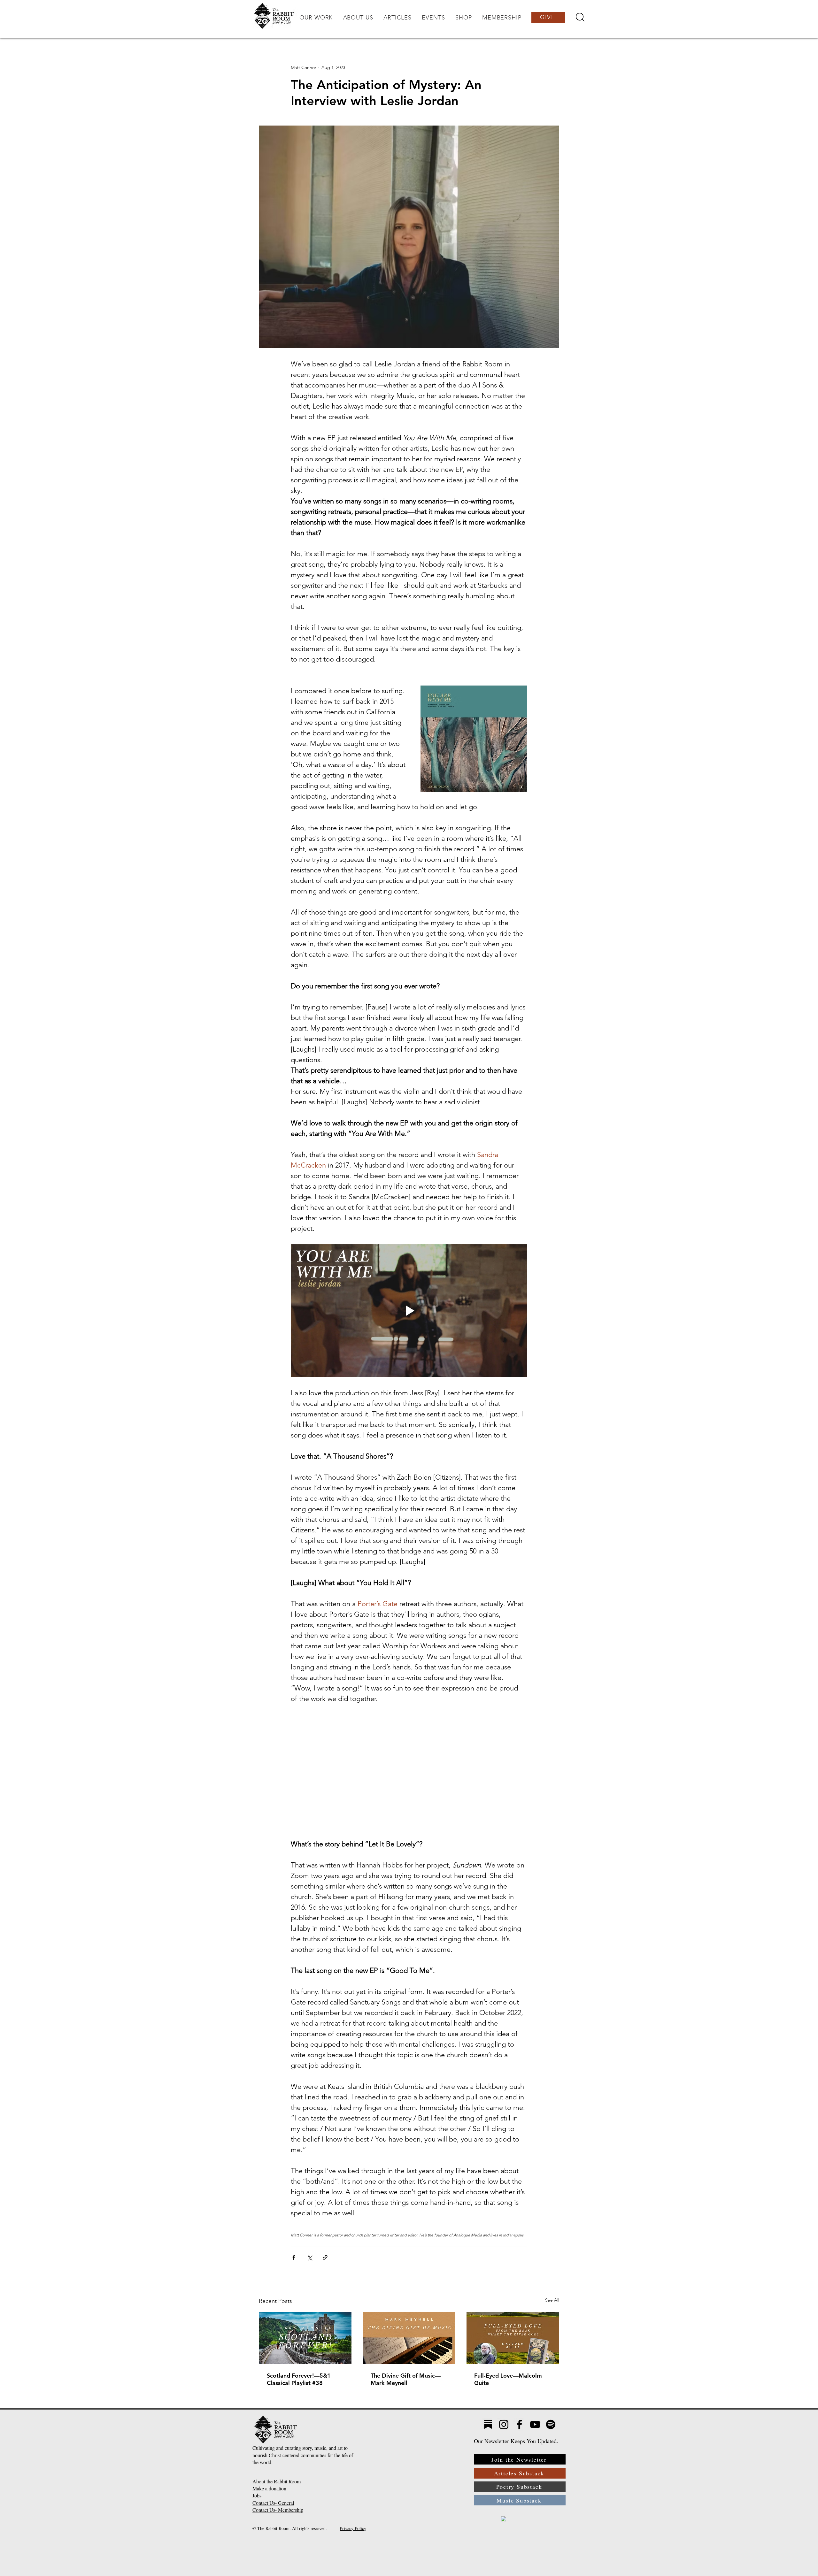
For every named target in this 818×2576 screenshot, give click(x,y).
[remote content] (409, 1771)
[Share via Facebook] (294, 2257)
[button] (316, 18)
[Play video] (409, 1311)
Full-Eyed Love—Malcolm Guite (508, 2379)
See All (552, 2300)
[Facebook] (519, 2424)
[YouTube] (535, 2424)
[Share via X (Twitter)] (309, 2257)
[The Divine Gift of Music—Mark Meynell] (409, 2338)
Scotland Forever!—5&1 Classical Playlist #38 (299, 2379)
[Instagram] (504, 2424)
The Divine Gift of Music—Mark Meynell (406, 2379)
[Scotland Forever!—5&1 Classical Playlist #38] (305, 2338)
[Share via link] (325, 2257)
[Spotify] (551, 2424)
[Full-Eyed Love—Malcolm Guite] (513, 2338)
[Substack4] (488, 2424)
